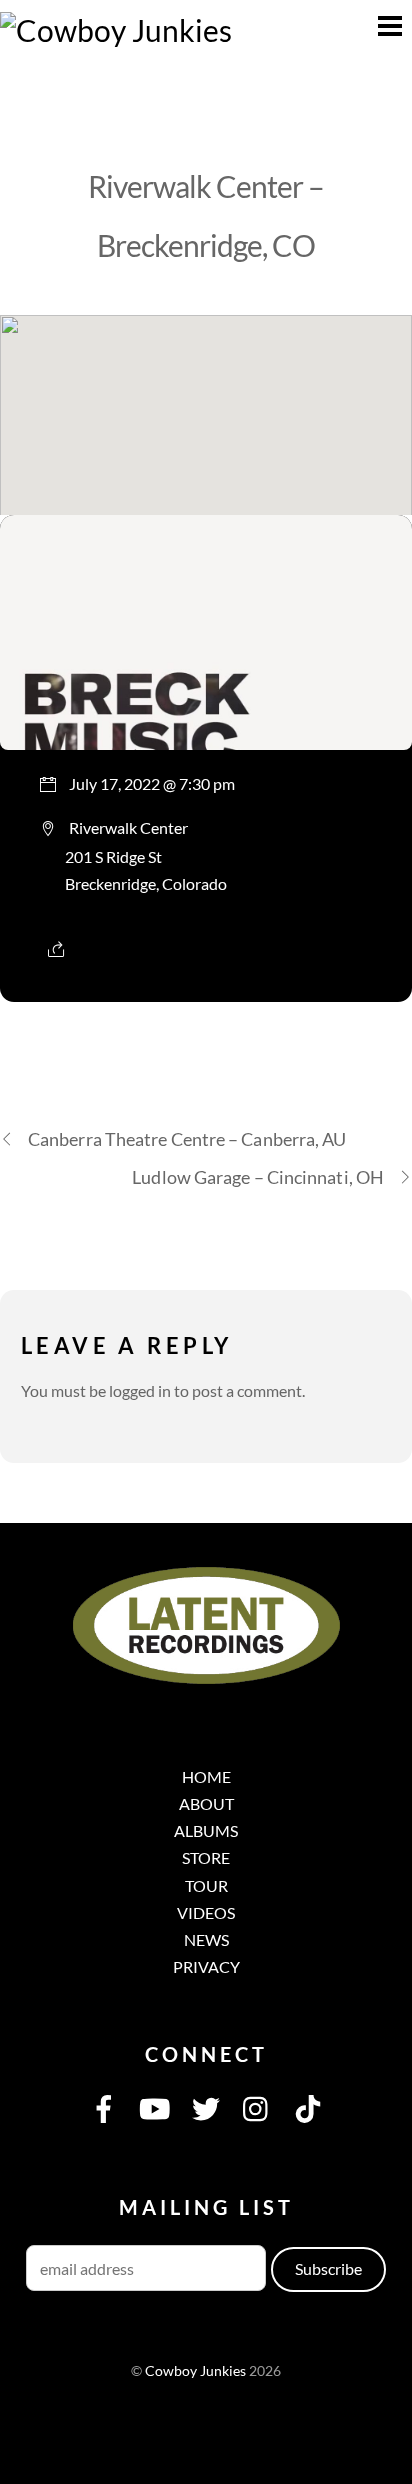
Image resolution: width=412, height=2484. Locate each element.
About (206, 1803)
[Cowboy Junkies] (116, 30)
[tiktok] (308, 2106)
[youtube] (155, 2106)
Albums (206, 1830)
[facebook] (104, 2106)
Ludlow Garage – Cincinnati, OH (258, 1177)
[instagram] (257, 2106)
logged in (140, 1390)
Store (206, 1857)
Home (206, 1776)
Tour (206, 1885)
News (206, 1939)
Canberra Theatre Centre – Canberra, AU (187, 1139)
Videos (206, 1912)
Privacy (206, 1966)
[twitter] (206, 2106)
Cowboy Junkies (195, 2371)
